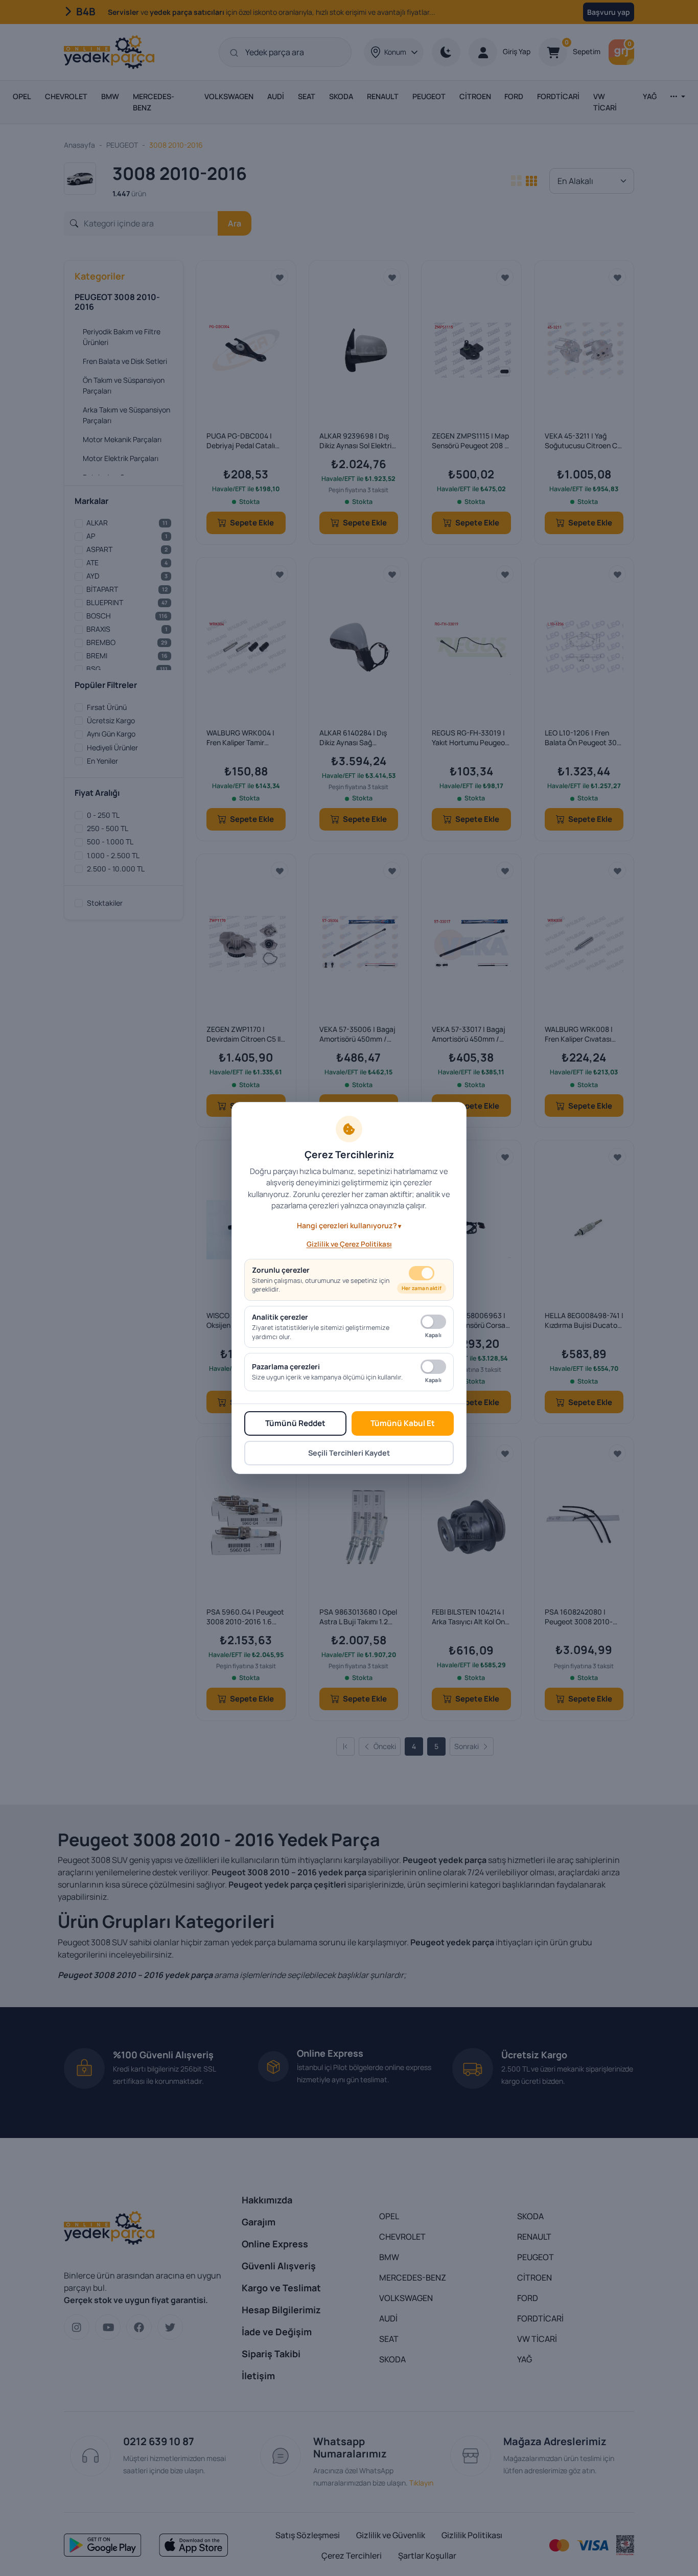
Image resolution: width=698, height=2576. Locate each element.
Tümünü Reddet (295, 1423)
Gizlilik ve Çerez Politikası (349, 1244)
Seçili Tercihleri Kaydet (349, 1453)
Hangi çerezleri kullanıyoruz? (347, 1225)
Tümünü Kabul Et (403, 1423)
